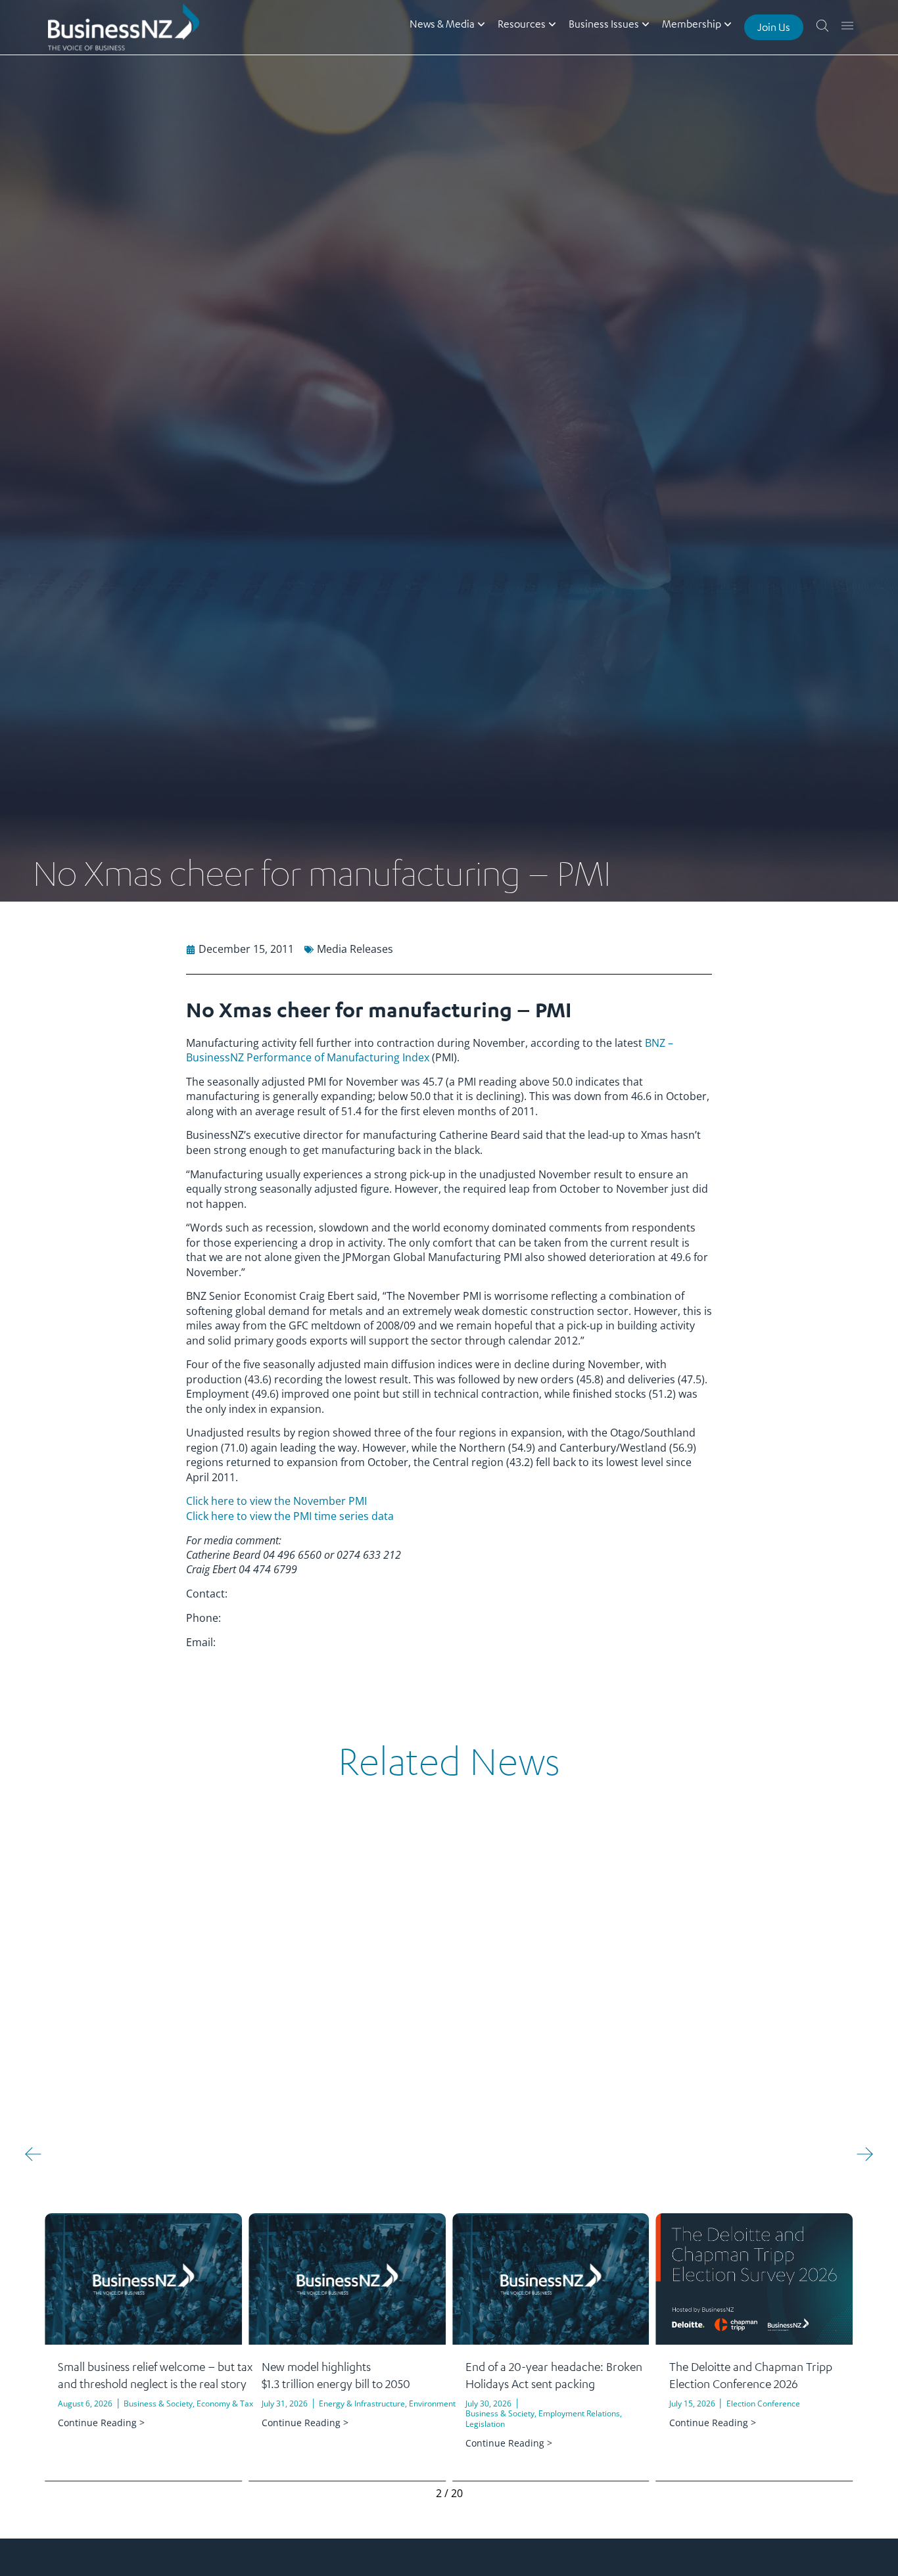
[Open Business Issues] (646, 24)
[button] (33, 2154)
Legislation (485, 2424)
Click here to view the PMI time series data (290, 1516)
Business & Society (158, 2403)
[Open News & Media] (481, 24)
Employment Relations (579, 2413)
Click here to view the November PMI (276, 1501)
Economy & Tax (225, 2403)
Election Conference (763, 2403)
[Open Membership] (728, 24)
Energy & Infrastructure (362, 2403)
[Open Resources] (552, 24)
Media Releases (355, 949)
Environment (432, 2403)
